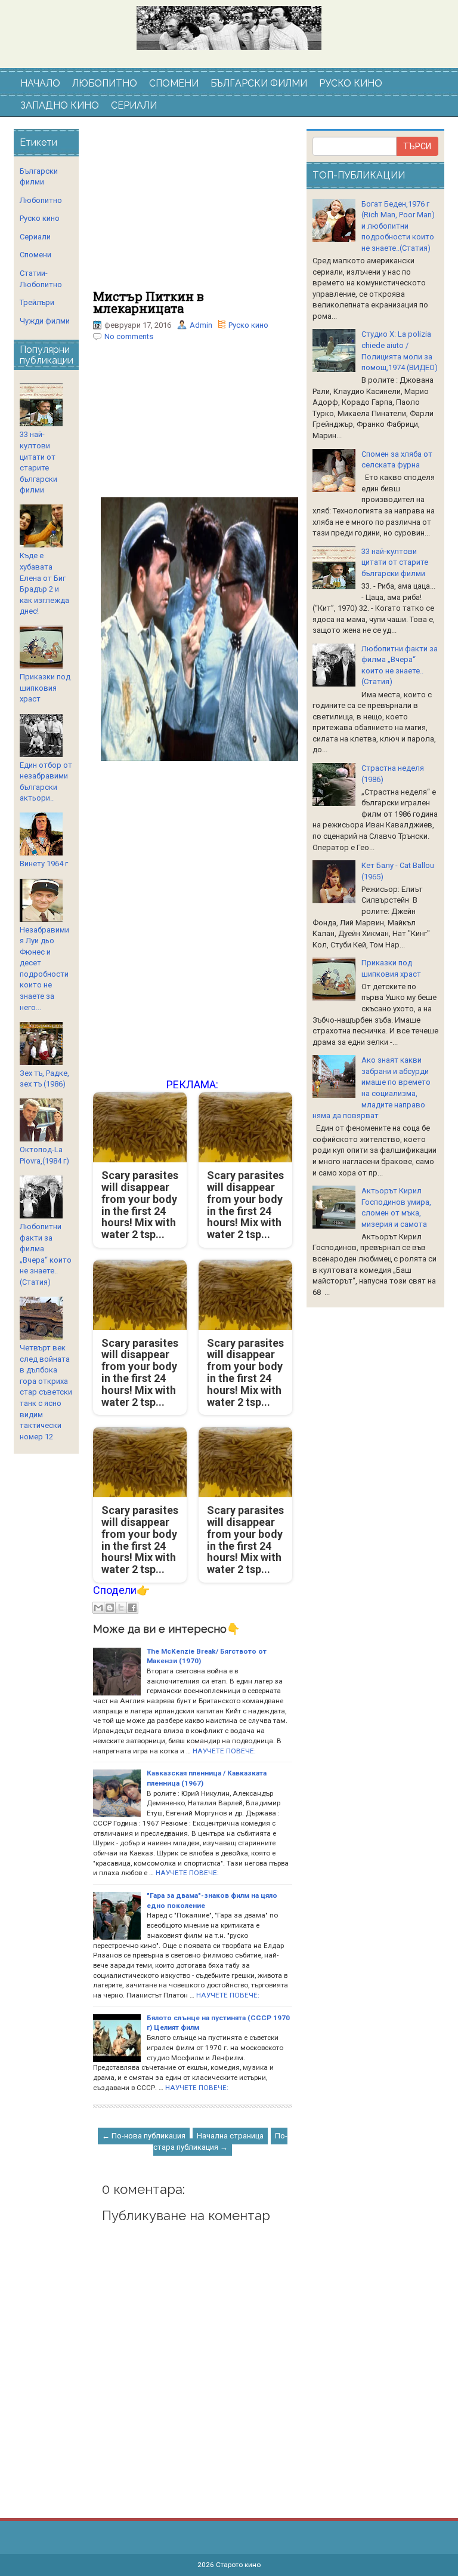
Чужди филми (45, 321)
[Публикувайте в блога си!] (110, 1608)
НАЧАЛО (40, 83)
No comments (129, 336)
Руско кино (248, 325)
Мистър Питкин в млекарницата (148, 302)
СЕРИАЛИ (134, 105)
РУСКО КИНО (351, 83)
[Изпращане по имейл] (98, 1608)
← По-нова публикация (144, 2136)
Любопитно (41, 200)
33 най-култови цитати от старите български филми (395, 562)
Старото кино (238, 2565)
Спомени (35, 255)
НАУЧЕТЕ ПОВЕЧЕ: (224, 1751)
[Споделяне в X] (121, 1608)
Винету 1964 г (44, 864)
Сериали (35, 237)
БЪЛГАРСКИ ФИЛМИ (259, 83)
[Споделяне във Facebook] (132, 1608)
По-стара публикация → (220, 2141)
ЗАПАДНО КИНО (60, 105)
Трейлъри (37, 302)
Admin (201, 325)
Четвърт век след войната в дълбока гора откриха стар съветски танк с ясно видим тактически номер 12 (46, 1392)
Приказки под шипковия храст (45, 688)
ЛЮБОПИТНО (105, 83)
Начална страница (230, 2136)
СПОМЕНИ (174, 83)
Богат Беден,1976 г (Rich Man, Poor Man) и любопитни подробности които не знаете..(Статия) (398, 226)
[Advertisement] (193, 210)
